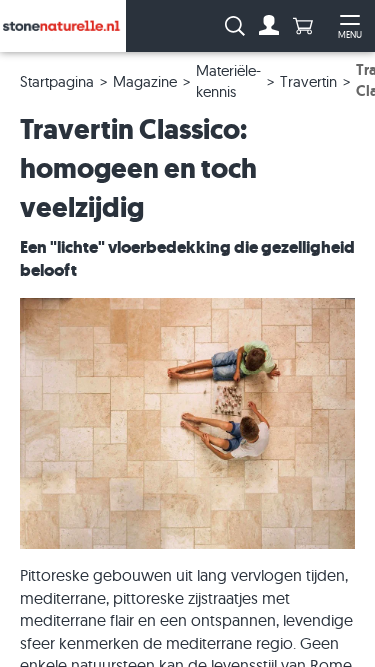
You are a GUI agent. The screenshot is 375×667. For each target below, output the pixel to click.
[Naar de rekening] (269, 26)
